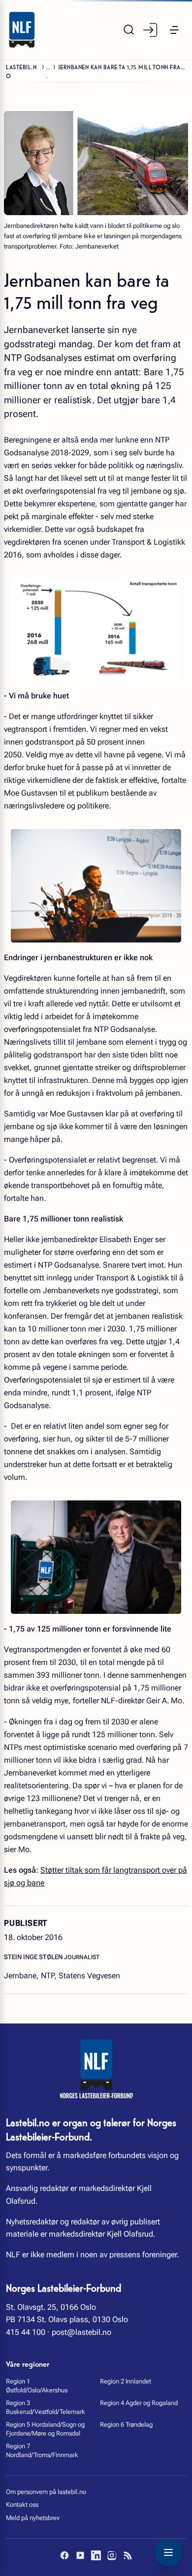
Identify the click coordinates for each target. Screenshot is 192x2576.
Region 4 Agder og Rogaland (139, 2403)
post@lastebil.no (81, 2332)
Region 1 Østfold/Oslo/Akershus (37, 2386)
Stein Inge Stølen (34, 1957)
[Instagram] (112, 2555)
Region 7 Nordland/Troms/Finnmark (42, 2451)
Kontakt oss (22, 2505)
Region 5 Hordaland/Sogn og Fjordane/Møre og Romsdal (45, 2429)
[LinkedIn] (96, 2555)
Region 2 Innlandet (126, 2381)
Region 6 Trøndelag (126, 2424)
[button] (174, 30)
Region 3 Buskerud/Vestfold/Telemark (46, 2407)
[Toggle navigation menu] (168, 2552)
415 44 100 (26, 2332)
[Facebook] (64, 2555)
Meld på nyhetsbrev (33, 2518)
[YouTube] (80, 2555)
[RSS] (128, 2555)
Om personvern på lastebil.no (46, 2492)
